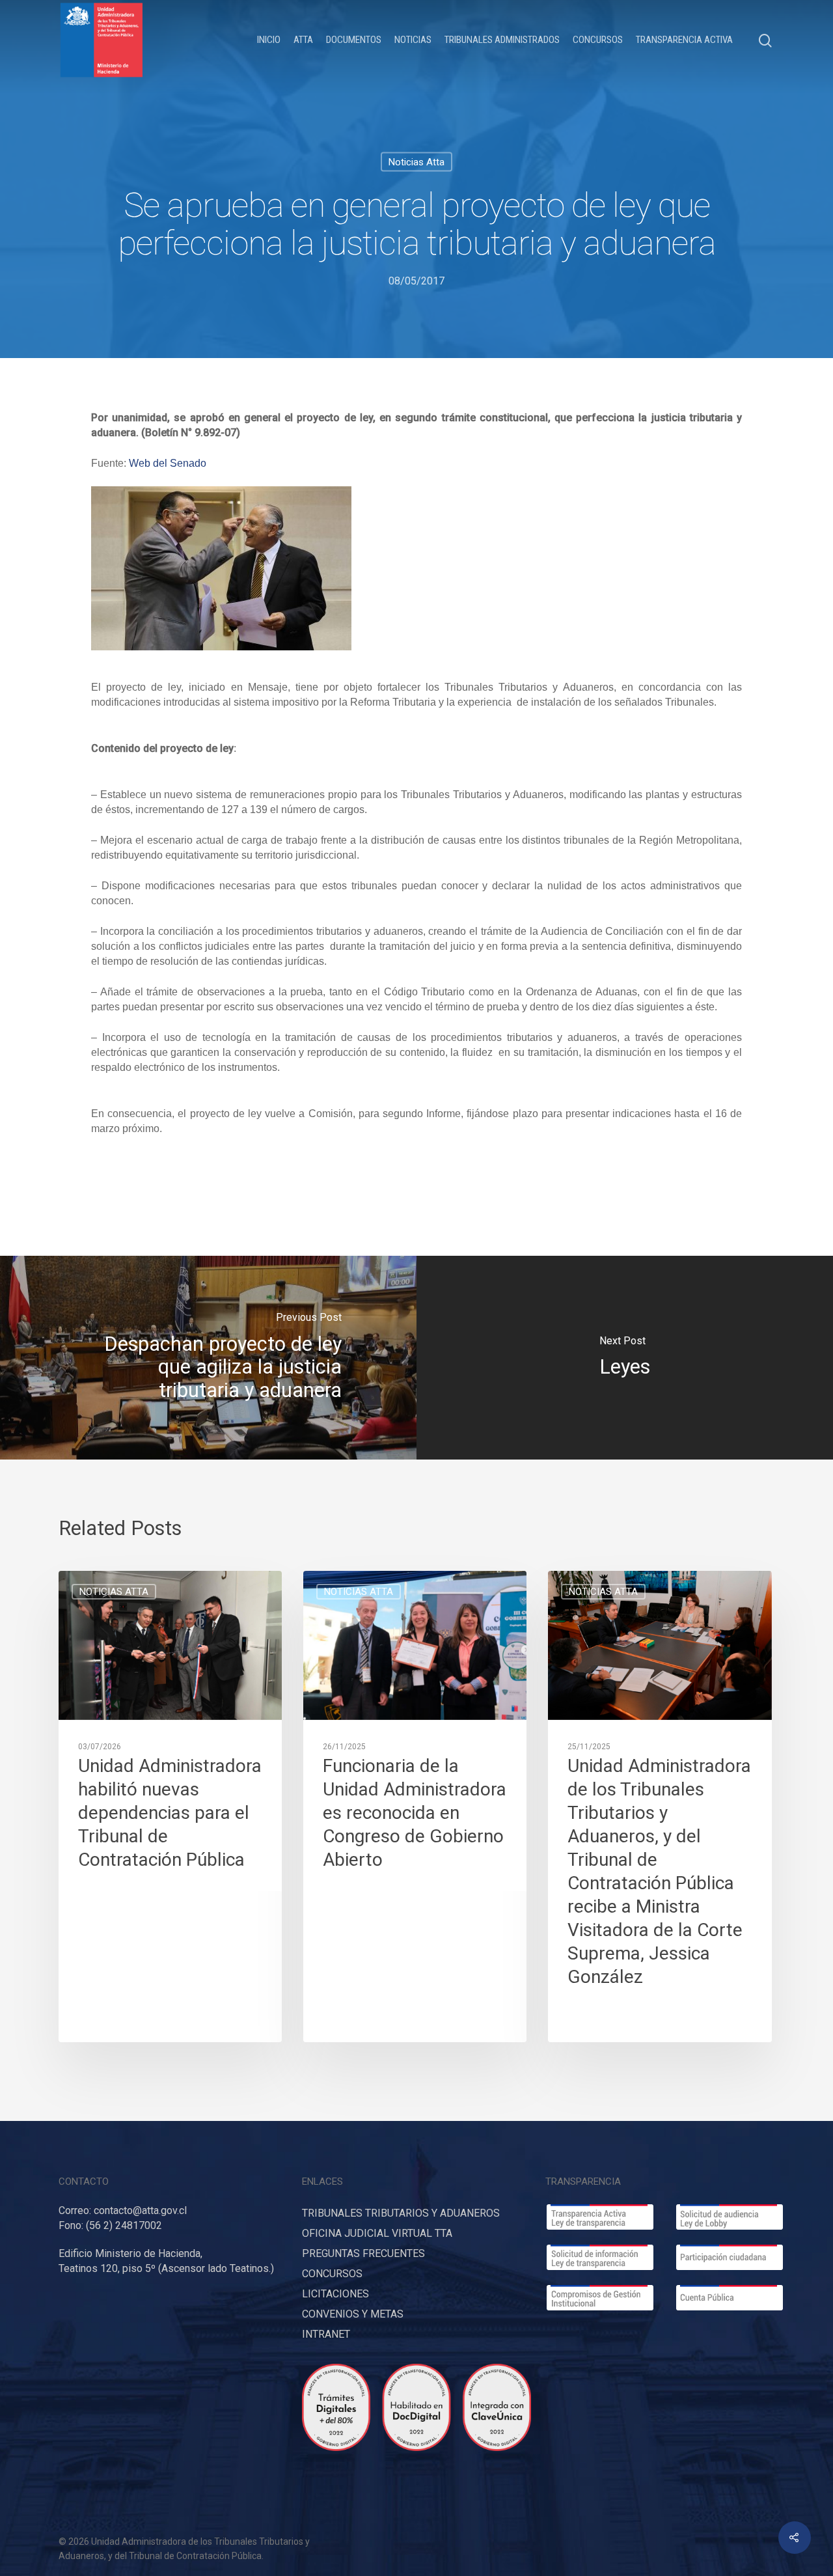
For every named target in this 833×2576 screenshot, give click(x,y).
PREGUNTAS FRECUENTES (363, 2253)
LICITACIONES (335, 2294)
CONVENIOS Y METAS (353, 2314)
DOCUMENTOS (354, 40)
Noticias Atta (416, 162)
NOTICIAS (413, 40)
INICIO (269, 40)
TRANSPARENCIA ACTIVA (684, 40)
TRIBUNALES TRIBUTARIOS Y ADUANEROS (401, 2213)
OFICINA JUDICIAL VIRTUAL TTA (377, 2233)
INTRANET (326, 2334)
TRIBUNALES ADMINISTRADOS (502, 40)
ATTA (303, 40)
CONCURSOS (598, 40)
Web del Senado (168, 463)
